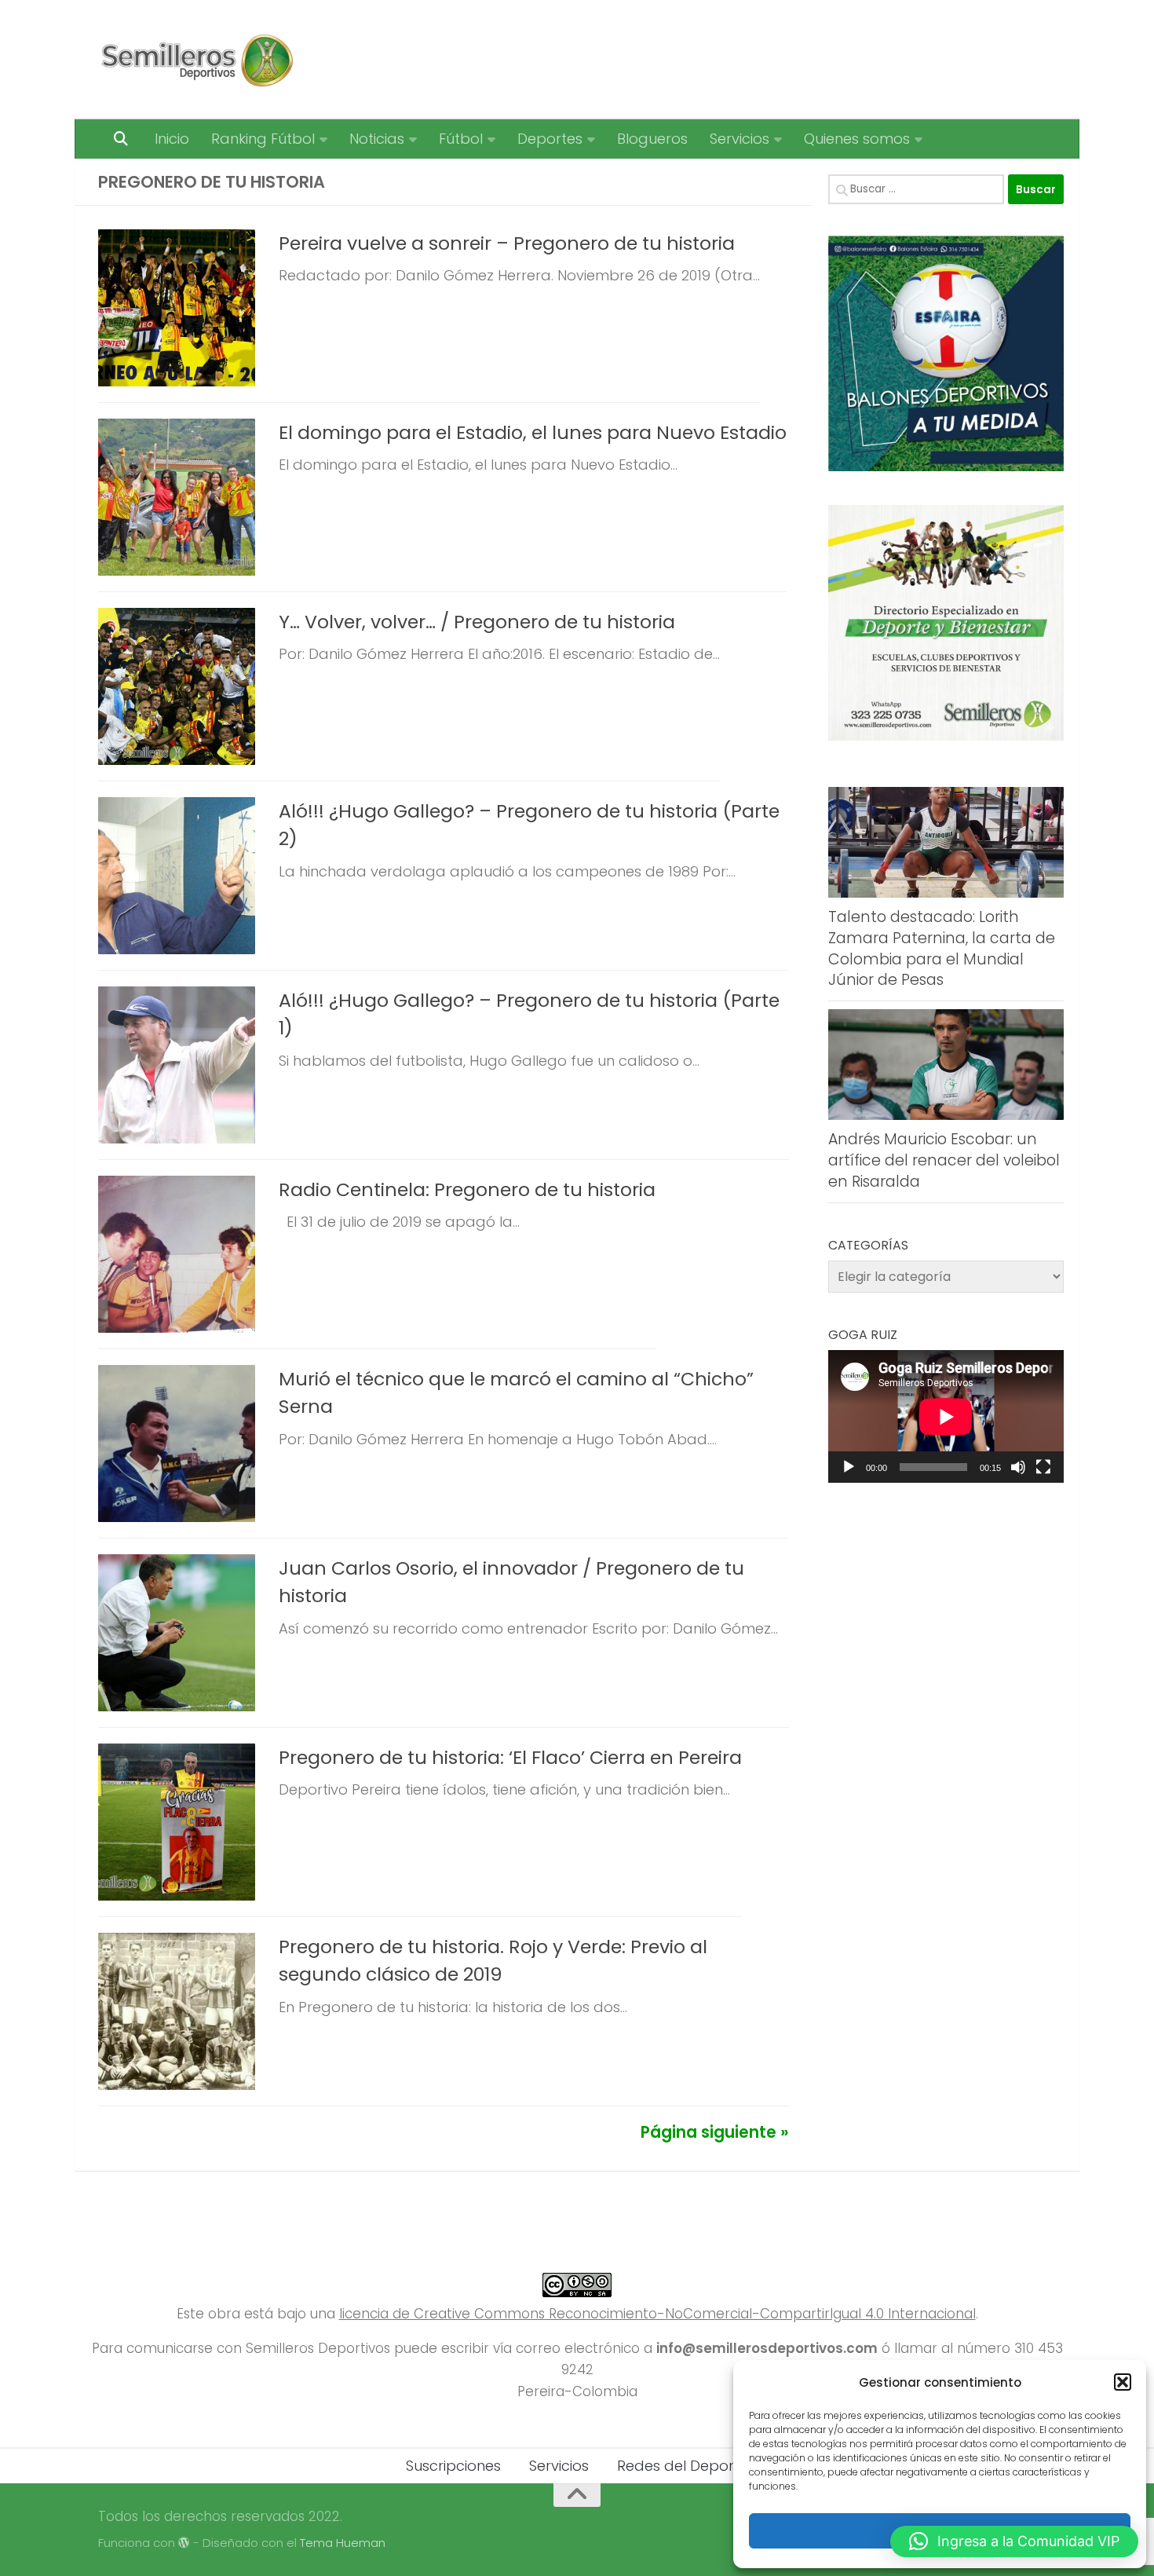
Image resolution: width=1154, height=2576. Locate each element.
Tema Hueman (343, 2543)
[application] (946, 1416)
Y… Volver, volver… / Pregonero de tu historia (477, 622)
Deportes (550, 139)
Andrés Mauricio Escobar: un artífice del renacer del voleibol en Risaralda (944, 1160)
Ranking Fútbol (263, 139)
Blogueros (652, 139)
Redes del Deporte (683, 2466)
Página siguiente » (715, 2132)
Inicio (172, 139)
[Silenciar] (1018, 1467)
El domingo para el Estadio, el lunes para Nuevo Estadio (533, 432)
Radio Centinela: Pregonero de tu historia (467, 1189)
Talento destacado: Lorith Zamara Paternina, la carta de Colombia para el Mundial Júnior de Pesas (942, 948)
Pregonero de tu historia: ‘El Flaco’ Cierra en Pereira (510, 1757)
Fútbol (461, 139)
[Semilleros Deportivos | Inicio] (196, 60)
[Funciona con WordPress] (184, 2543)
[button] (1123, 2382)
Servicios (740, 139)
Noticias (377, 139)
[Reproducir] (849, 1467)
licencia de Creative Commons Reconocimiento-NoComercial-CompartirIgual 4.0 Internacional (657, 2314)
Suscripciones (453, 2466)
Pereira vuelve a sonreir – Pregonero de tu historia (507, 243)
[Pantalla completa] (1043, 1467)
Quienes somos (857, 139)
